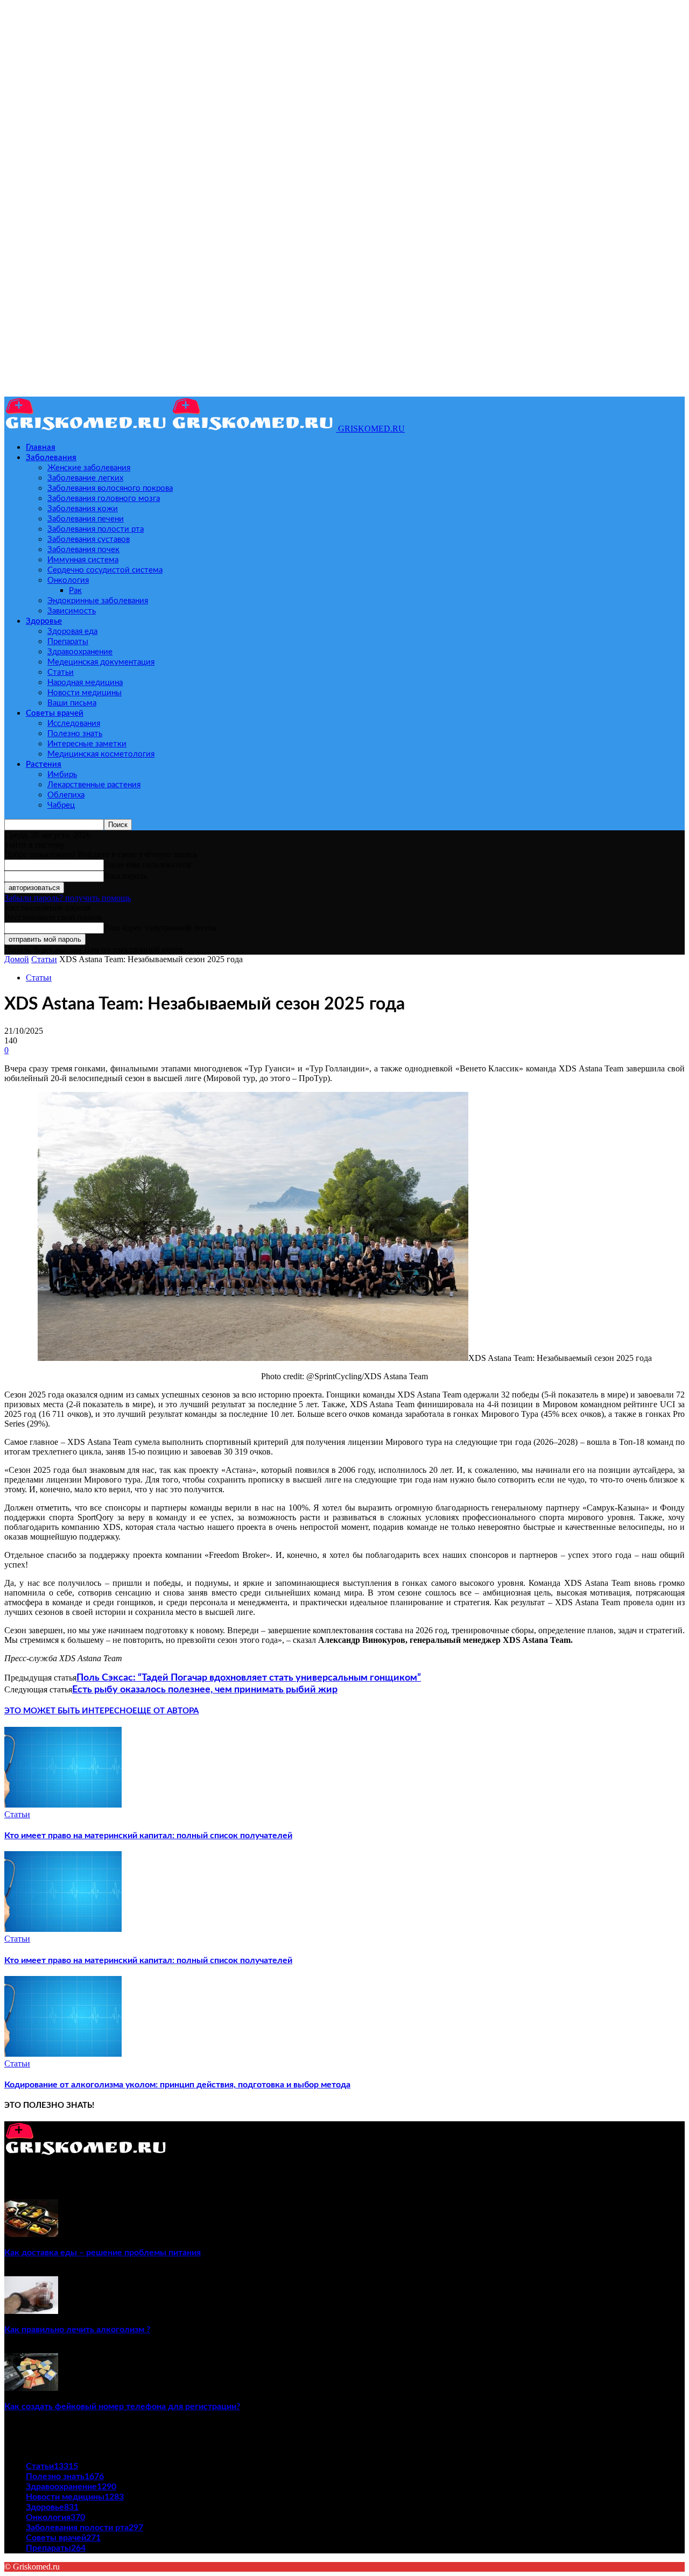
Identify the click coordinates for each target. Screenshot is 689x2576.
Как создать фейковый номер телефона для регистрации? (122, 2406)
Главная (41, 447)
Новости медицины (85, 693)
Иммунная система (83, 560)
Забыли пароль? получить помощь (68, 898)
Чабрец (61, 805)
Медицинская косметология (101, 754)
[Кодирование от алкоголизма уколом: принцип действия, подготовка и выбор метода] (63, 2054)
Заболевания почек (83, 550)
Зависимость (72, 611)
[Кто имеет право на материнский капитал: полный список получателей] (63, 1805)
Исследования (74, 724)
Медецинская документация (101, 662)
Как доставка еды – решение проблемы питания (103, 2253)
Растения (44, 764)
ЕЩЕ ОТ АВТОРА (166, 1711)
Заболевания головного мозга (104, 499)
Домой (17, 959)
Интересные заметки (87, 744)
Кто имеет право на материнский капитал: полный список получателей (148, 1836)
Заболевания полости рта (96, 529)
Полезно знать (75, 734)
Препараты (68, 642)
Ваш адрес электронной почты (160, 927)
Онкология (68, 580)
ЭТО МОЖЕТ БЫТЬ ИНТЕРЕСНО (68, 1711)
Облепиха (66, 795)
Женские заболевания (89, 468)
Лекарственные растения (94, 785)
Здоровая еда (72, 631)
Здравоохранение (80, 652)
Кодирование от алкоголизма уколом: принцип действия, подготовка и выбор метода (177, 2085)
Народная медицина (85, 683)
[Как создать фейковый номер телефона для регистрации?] (31, 2388)
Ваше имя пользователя (147, 864)
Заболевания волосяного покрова (110, 488)
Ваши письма (72, 703)
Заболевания (51, 458)
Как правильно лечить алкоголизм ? (77, 2330)
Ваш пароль (126, 876)
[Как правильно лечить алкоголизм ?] (31, 2311)
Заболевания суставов (89, 539)
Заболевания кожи (83, 509)
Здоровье (44, 621)
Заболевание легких (85, 478)
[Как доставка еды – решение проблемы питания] (31, 2234)
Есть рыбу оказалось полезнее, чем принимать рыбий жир (205, 1690)
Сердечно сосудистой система (105, 570)
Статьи (61, 672)
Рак (75, 591)
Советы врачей (55, 713)
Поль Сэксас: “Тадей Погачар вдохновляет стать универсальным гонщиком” (249, 1678)
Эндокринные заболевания (98, 601)
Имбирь (62, 775)
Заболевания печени (86, 519)
